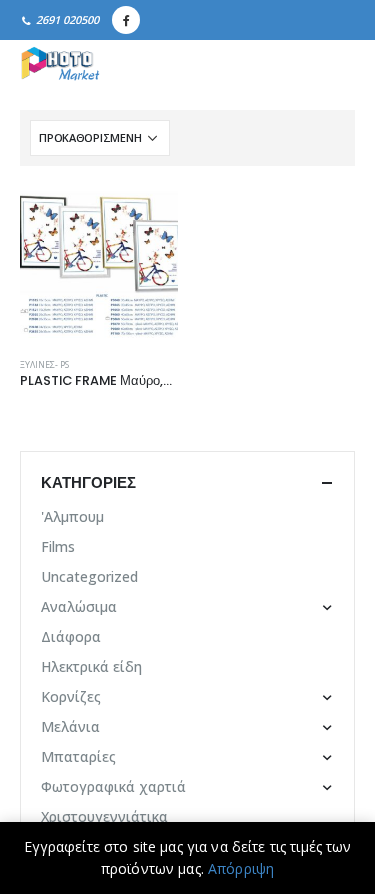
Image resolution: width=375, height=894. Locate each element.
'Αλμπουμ (72, 516)
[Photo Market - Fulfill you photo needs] (60, 65)
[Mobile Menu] (333, 65)
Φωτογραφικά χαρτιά (113, 786)
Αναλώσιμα (79, 606)
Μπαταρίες (78, 756)
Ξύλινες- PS (44, 365)
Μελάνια (70, 726)
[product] (99, 265)
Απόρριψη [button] (241, 868)
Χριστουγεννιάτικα (104, 816)
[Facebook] (126, 20)
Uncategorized (89, 576)
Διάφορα (71, 636)
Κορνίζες (71, 696)
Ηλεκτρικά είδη (91, 666)
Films (58, 546)
